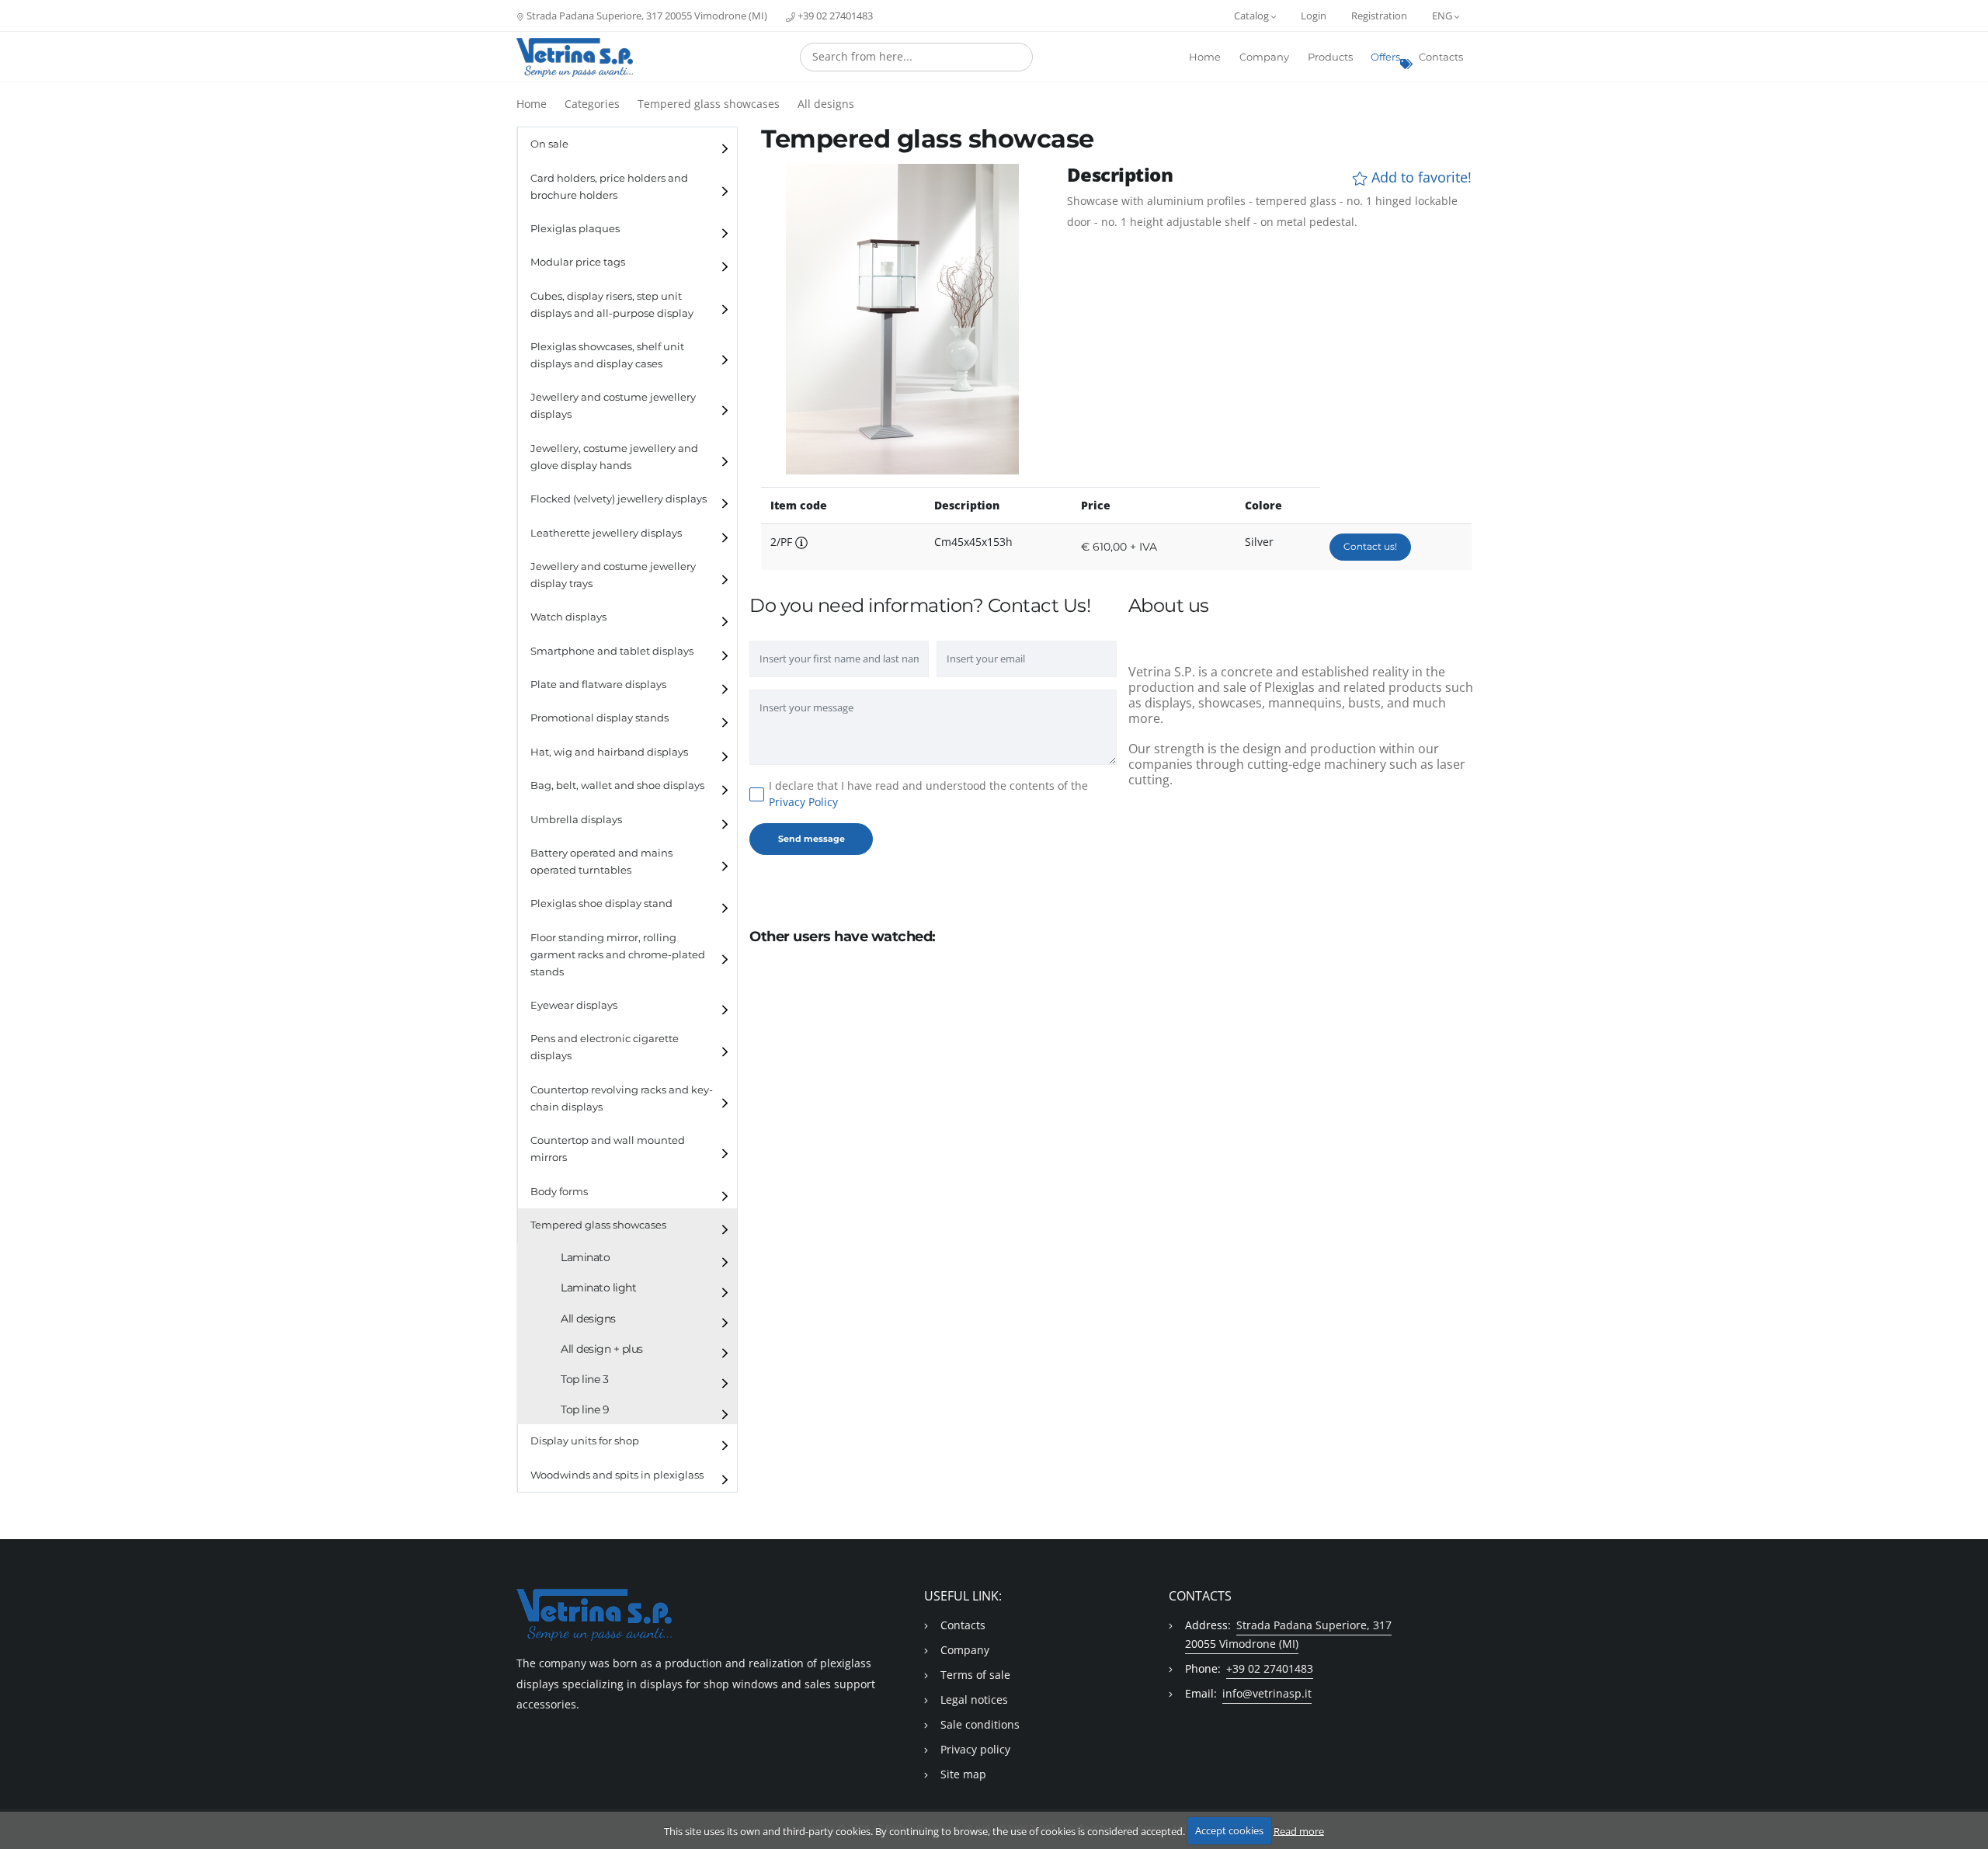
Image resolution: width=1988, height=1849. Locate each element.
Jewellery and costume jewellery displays (613, 406)
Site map (963, 1774)
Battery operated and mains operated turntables (601, 862)
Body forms (559, 1192)
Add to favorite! (1420, 177)
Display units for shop (585, 1441)
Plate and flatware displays (598, 685)
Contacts (1441, 57)
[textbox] (916, 57)
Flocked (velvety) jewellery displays (619, 499)
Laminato (585, 1257)
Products (1330, 57)
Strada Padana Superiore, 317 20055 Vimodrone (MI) (646, 16)
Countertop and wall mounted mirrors (608, 1149)
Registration (1379, 16)
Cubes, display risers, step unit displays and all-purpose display (612, 305)
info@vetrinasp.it (1267, 1693)
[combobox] (916, 57)
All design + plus (602, 1349)
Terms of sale (975, 1675)
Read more (1299, 1830)
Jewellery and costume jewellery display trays (613, 575)
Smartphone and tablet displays (612, 651)
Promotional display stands (600, 718)
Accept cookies (1229, 1830)
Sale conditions (980, 1724)
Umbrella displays (576, 820)
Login (1314, 16)
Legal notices (974, 1700)
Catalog (1253, 16)
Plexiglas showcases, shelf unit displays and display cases (607, 355)
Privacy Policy (803, 802)
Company (1264, 57)
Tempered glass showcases (709, 104)
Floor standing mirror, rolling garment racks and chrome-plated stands (618, 955)
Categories (592, 104)
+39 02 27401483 (834, 16)
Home (1205, 57)
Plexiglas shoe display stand (601, 904)
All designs (826, 104)
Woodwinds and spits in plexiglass (617, 1475)
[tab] (627, 144)
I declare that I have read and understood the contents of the (928, 794)
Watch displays (568, 617)
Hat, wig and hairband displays (609, 752)
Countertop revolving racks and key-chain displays (622, 1098)
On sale (549, 144)
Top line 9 (585, 1409)
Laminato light (598, 1288)
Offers (1385, 57)
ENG (1443, 16)
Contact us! (1370, 546)
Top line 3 (584, 1379)
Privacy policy (975, 1749)
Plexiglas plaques (575, 229)
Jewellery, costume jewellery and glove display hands (614, 457)
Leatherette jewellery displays (606, 533)
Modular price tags (578, 262)
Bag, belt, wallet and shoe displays (617, 785)
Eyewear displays (574, 1005)
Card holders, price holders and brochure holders (609, 187)
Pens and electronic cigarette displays (605, 1047)
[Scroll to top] (1967, 1797)
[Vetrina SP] (575, 57)
